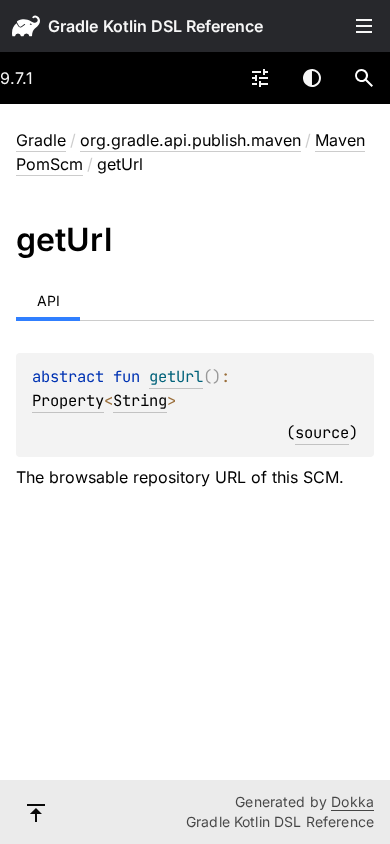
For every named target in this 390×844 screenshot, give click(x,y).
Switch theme (312, 78)
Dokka (352, 801)
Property (68, 400)
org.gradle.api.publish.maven (190, 140)
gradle (73, 26)
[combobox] (260, 78)
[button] (364, 78)
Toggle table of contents (364, 26)
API (48, 300)
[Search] (364, 78)
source (322, 432)
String (140, 400)
